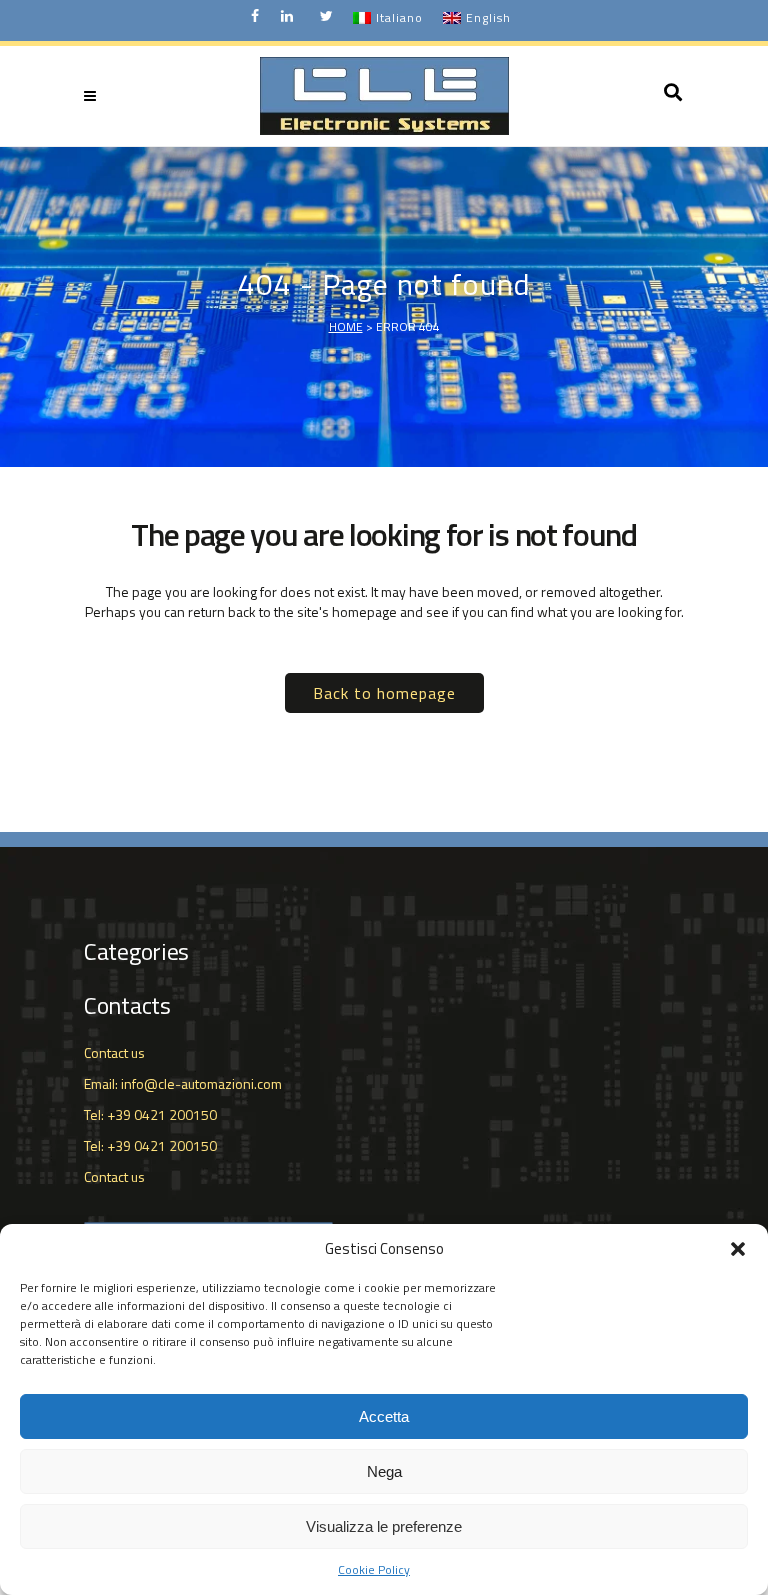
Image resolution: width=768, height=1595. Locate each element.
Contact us (114, 1052)
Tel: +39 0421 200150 (150, 1114)
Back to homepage (384, 693)
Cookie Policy (374, 1569)
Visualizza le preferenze (384, 1526)
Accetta (384, 1416)
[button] (738, 1249)
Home (346, 326)
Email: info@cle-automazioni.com (183, 1083)
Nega (384, 1471)
